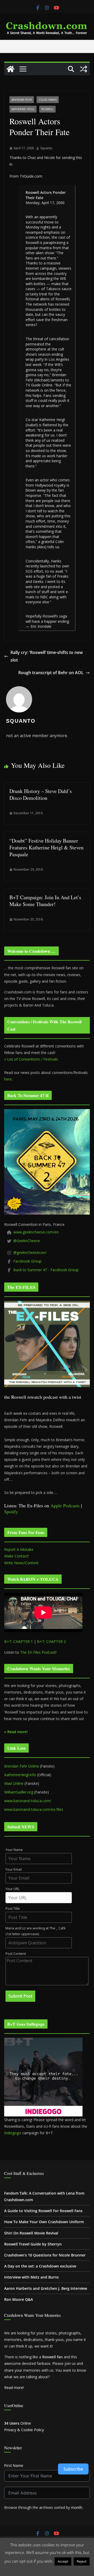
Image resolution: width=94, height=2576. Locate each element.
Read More (47, 2569)
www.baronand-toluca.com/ (28, 1801)
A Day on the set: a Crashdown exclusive (40, 2266)
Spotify (11, 1511)
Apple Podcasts (65, 1505)
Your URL (13, 1889)
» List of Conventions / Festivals (31, 1059)
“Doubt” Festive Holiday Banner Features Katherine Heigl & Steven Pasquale (46, 847)
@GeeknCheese (27, 1241)
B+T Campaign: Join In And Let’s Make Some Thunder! (45, 901)
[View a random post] (84, 69)
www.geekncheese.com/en (36, 1232)
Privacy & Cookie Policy (24, 2430)
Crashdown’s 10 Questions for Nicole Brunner (45, 2255)
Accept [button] (63, 2561)
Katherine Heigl (23, 109)
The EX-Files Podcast (38, 1652)
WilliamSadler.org (19, 1792)
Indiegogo (13, 2133)
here (8, 1079)
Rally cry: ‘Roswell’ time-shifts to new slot (47, 656)
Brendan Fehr (22, 100)
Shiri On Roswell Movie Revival (31, 2233)
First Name (14, 2465)
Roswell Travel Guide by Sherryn (33, 2244)
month (77, 2507)
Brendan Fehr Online (22, 1766)
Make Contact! (16, 1556)
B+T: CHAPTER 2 (51, 1641)
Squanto (46, 148)
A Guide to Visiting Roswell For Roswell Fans (43, 2211)
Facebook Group (27, 1261)
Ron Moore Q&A (19, 2299)
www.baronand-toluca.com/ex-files (34, 1809)
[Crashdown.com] (10, 69)
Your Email (14, 1869)
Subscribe (73, 2469)
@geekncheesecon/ (30, 1252)
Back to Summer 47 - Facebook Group (46, 1270)
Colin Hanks (48, 100)
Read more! (14, 2388)
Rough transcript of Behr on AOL (51, 673)
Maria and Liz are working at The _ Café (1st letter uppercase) (36, 1931)
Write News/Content (21, 1563)
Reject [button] (82, 2561)
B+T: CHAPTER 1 (19, 1641)
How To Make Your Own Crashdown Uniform (44, 2222)
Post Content (16, 1954)
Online (18, 2423)
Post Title (13, 1909)
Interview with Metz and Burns (31, 2277)
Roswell (47, 109)
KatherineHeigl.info (20, 1775)
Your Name (14, 1850)
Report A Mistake (19, 1549)
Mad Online (14, 1783)
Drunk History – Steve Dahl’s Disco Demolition (41, 794)
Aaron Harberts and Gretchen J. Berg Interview (46, 2288)
